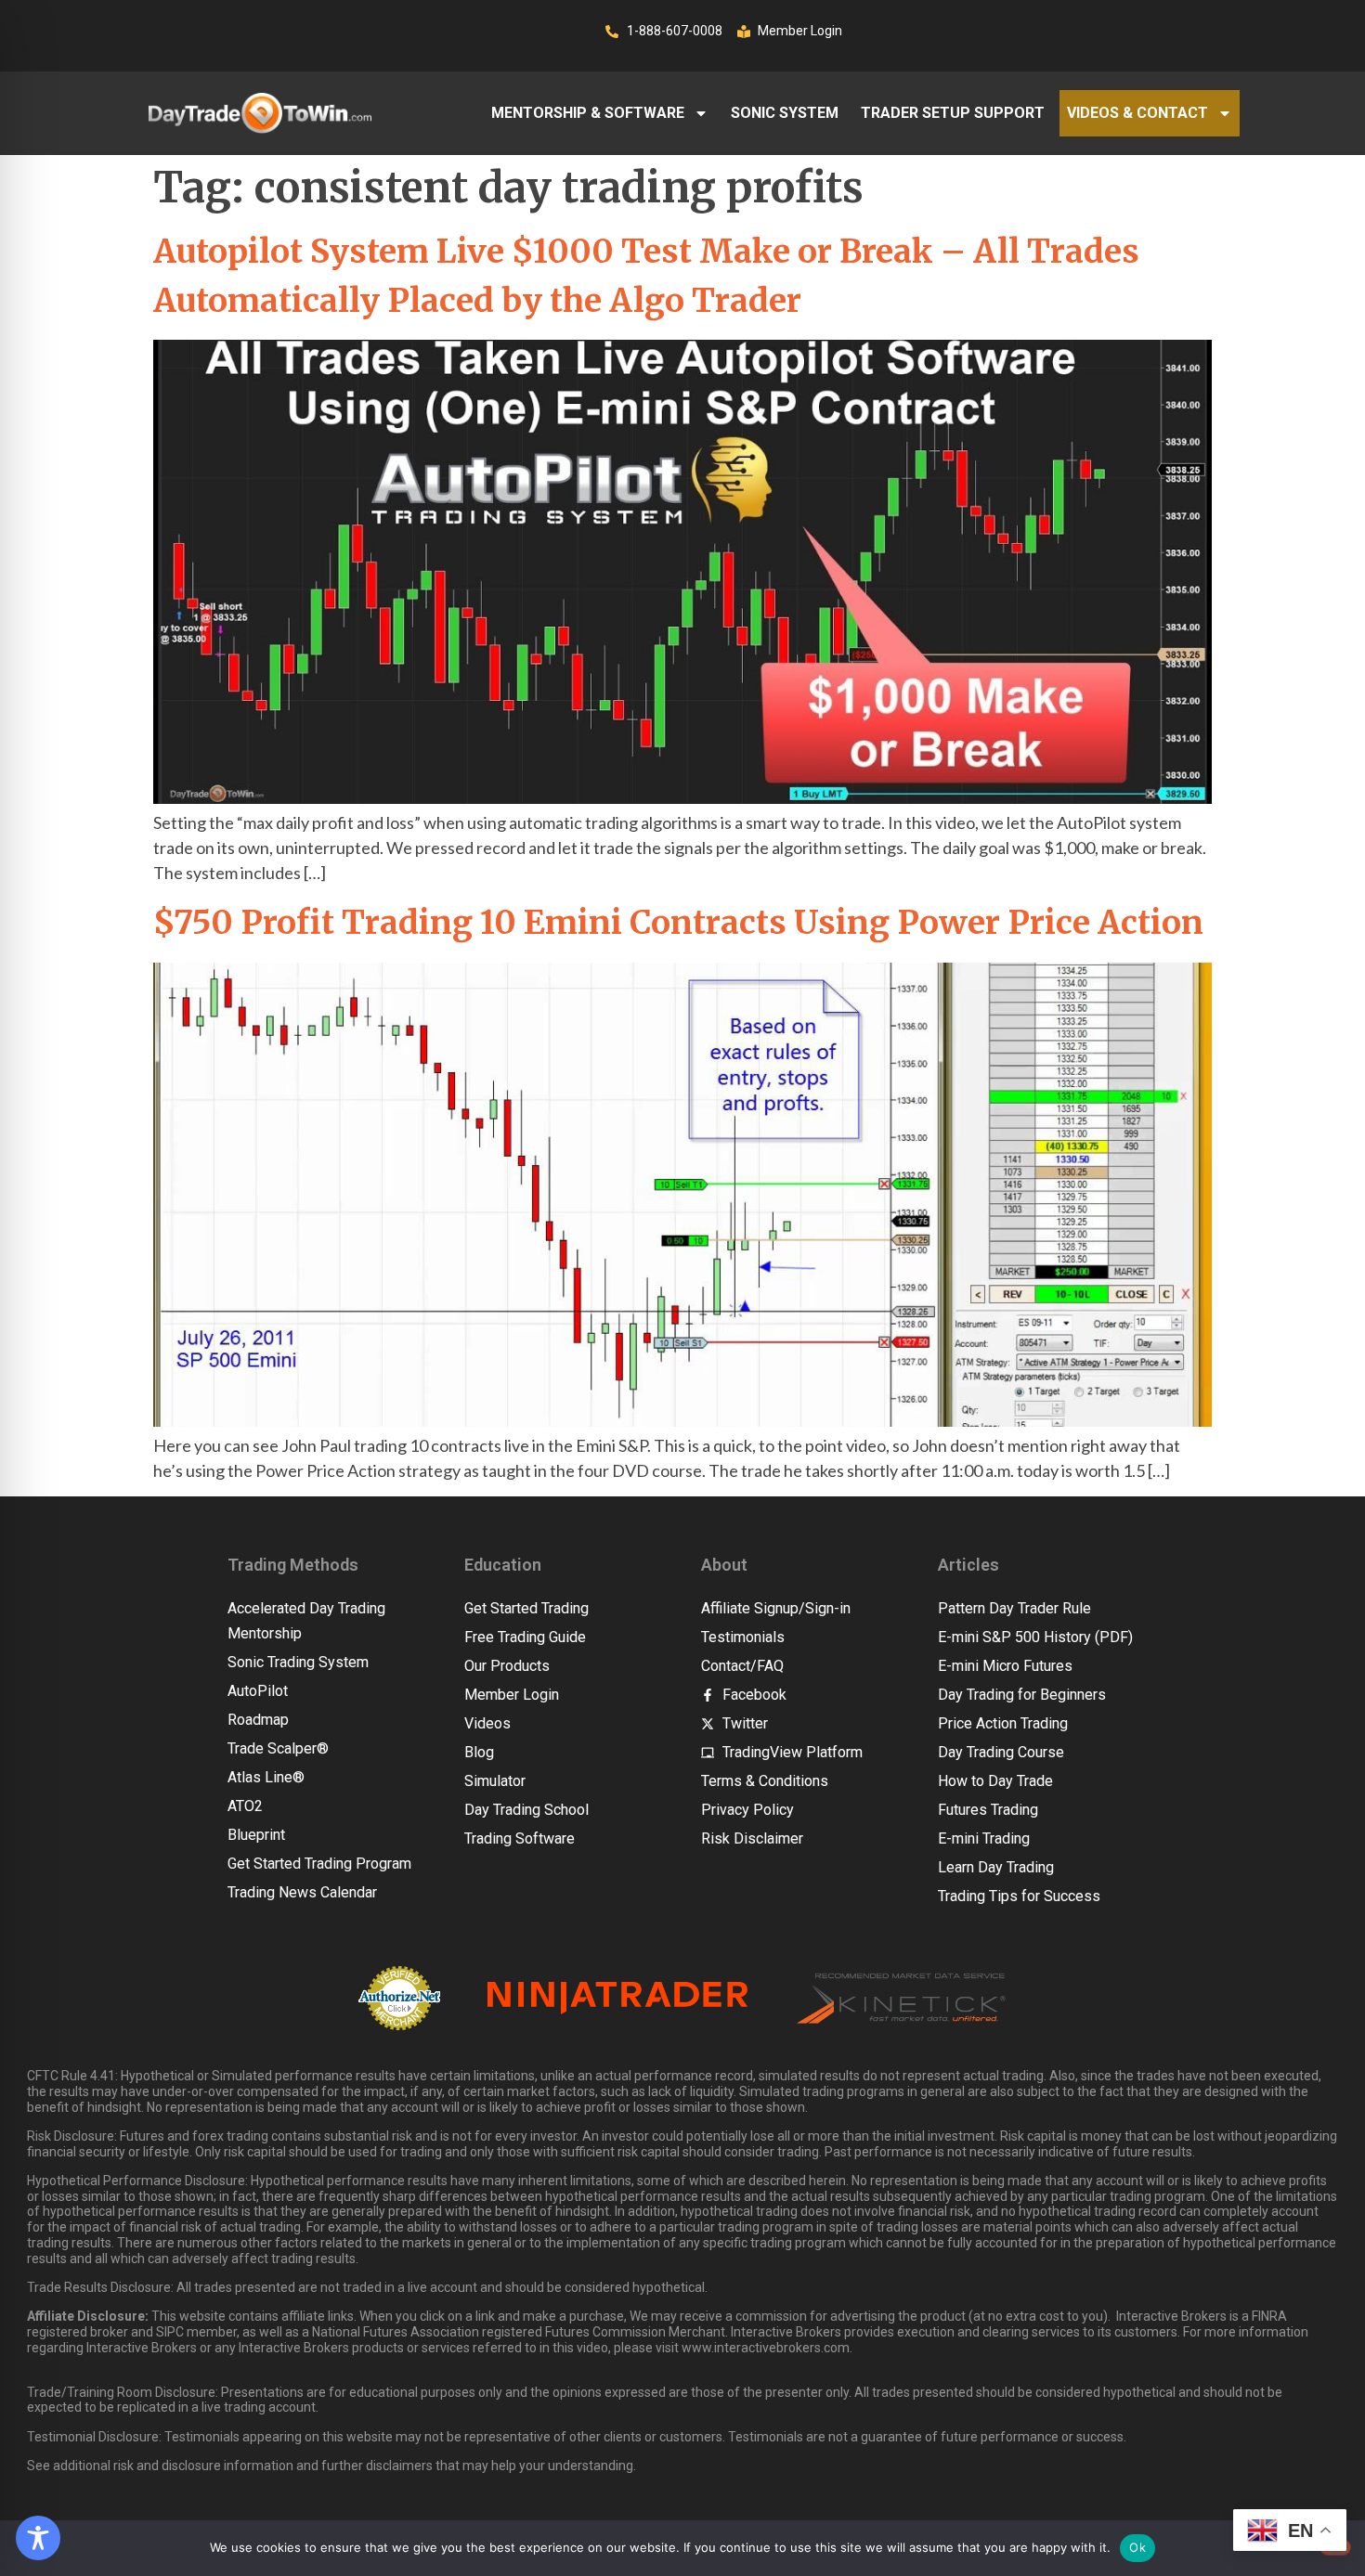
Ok (1137, 2547)
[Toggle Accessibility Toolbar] (38, 2538)
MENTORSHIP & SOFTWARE (588, 113)
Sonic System (785, 113)
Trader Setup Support (953, 113)
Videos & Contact (1137, 113)
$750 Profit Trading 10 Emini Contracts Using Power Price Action (678, 923)
